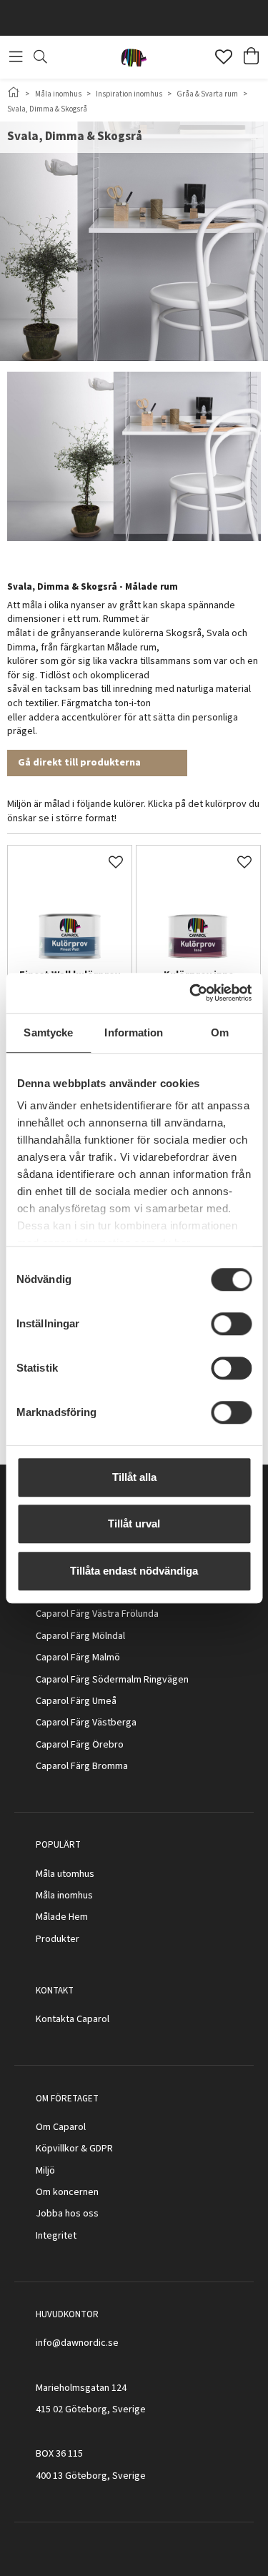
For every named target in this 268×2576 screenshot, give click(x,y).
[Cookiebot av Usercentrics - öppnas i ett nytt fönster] (191, 993)
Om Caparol (61, 2127)
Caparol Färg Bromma (82, 1766)
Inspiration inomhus (129, 94)
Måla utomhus (65, 1874)
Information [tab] (134, 1032)
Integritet (56, 2236)
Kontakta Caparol (73, 2019)
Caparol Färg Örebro (80, 1745)
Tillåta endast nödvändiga (134, 1571)
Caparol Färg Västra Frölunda (97, 1614)
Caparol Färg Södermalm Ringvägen (112, 1680)
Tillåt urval (134, 1524)
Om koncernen (67, 2192)
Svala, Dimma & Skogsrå (47, 109)
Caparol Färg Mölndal (80, 1636)
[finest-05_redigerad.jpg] (70, 907)
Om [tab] (220, 1032)
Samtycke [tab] (48, 1032)
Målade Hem (62, 1917)
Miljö (45, 2171)
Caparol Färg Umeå (76, 1701)
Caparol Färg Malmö (78, 1658)
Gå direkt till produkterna (79, 763)
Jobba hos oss (67, 2214)
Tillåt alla (134, 1477)
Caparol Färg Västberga (86, 1723)
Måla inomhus (58, 94)
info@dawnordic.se (77, 2343)
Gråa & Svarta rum (207, 94)
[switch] (231, 1324)
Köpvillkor (57, 2149)
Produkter (58, 1939)
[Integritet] (78, 2236)
